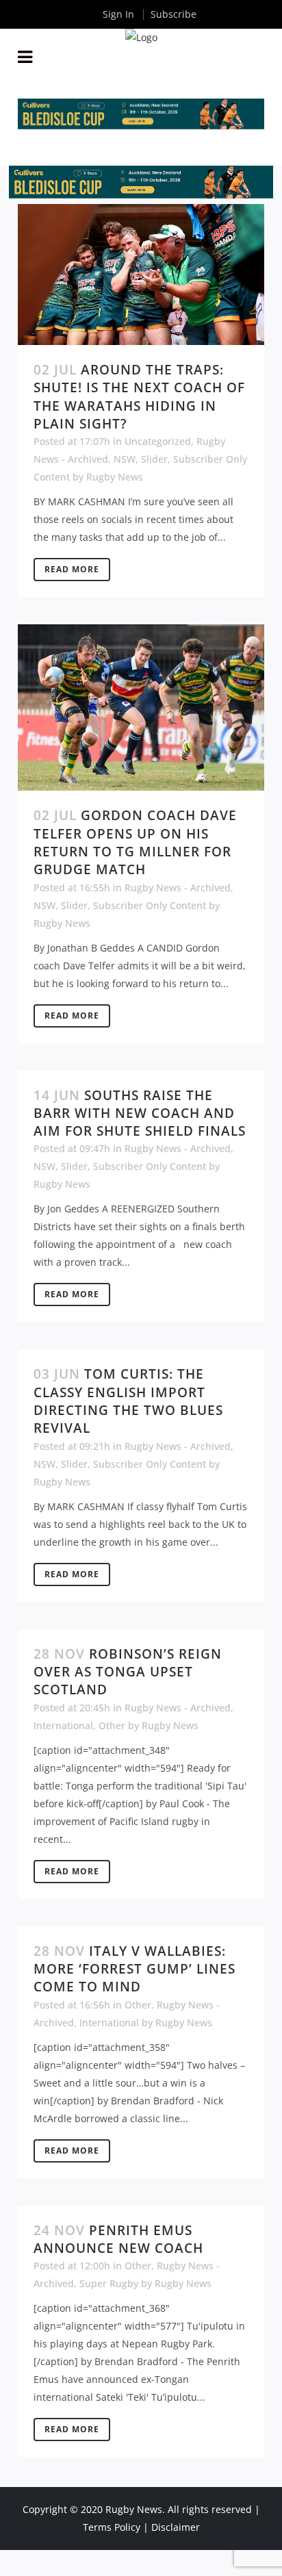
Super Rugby (109, 2283)
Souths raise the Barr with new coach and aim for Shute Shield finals (140, 1113)
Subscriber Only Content (150, 905)
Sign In (118, 14)
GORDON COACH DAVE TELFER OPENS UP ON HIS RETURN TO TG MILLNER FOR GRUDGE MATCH (135, 842)
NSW (125, 459)
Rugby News (115, 477)
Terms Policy (112, 2527)
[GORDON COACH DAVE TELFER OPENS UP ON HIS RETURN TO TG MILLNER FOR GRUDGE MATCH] (141, 707)
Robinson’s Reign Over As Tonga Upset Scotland (128, 1672)
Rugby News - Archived (178, 888)
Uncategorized (158, 441)
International (63, 1725)
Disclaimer (176, 2527)
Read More (72, 569)
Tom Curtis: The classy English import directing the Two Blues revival (128, 1401)
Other (112, 1725)
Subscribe (174, 14)
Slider (154, 459)
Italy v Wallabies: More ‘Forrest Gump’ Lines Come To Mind (134, 1969)
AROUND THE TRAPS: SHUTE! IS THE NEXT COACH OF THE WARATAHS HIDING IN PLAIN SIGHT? (139, 397)
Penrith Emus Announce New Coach (118, 2239)
